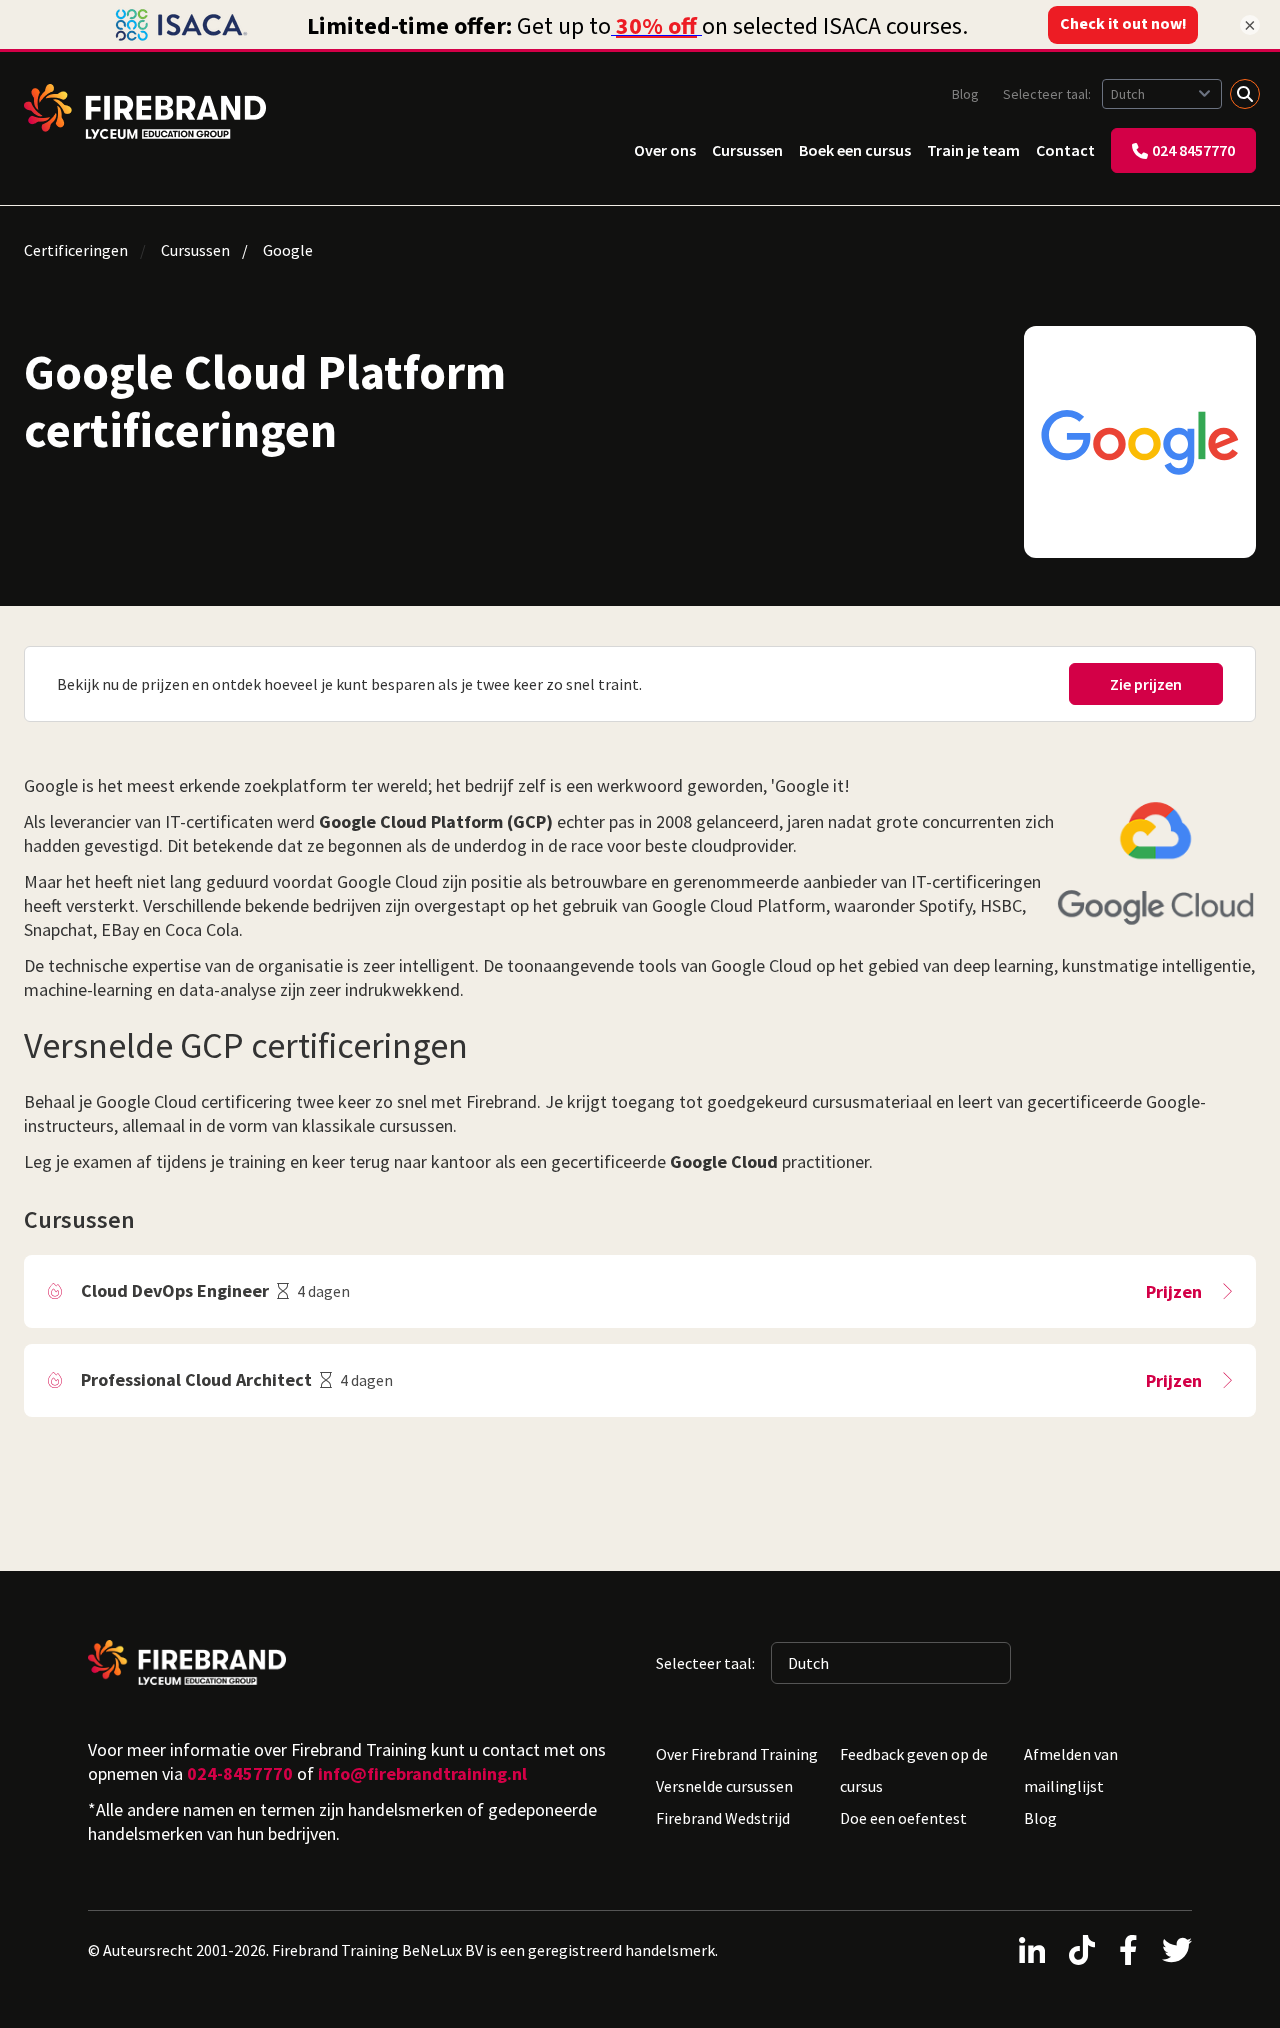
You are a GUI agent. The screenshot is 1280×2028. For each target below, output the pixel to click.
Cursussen (747, 150)
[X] (1177, 1950)
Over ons (665, 150)
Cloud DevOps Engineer (175, 1290)
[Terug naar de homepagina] (145, 111)
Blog (965, 94)
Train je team (973, 150)
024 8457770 (1193, 150)
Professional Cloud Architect (196, 1379)
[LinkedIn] (1032, 1950)
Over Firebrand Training (737, 1754)
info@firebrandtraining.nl (422, 1773)
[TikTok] (1082, 1950)
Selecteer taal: (1048, 94)
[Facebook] (1128, 1950)
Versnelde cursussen (724, 1786)
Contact (1065, 150)
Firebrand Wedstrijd (723, 1818)
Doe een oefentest (903, 1818)
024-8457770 (240, 1773)
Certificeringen (76, 250)
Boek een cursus (855, 150)
